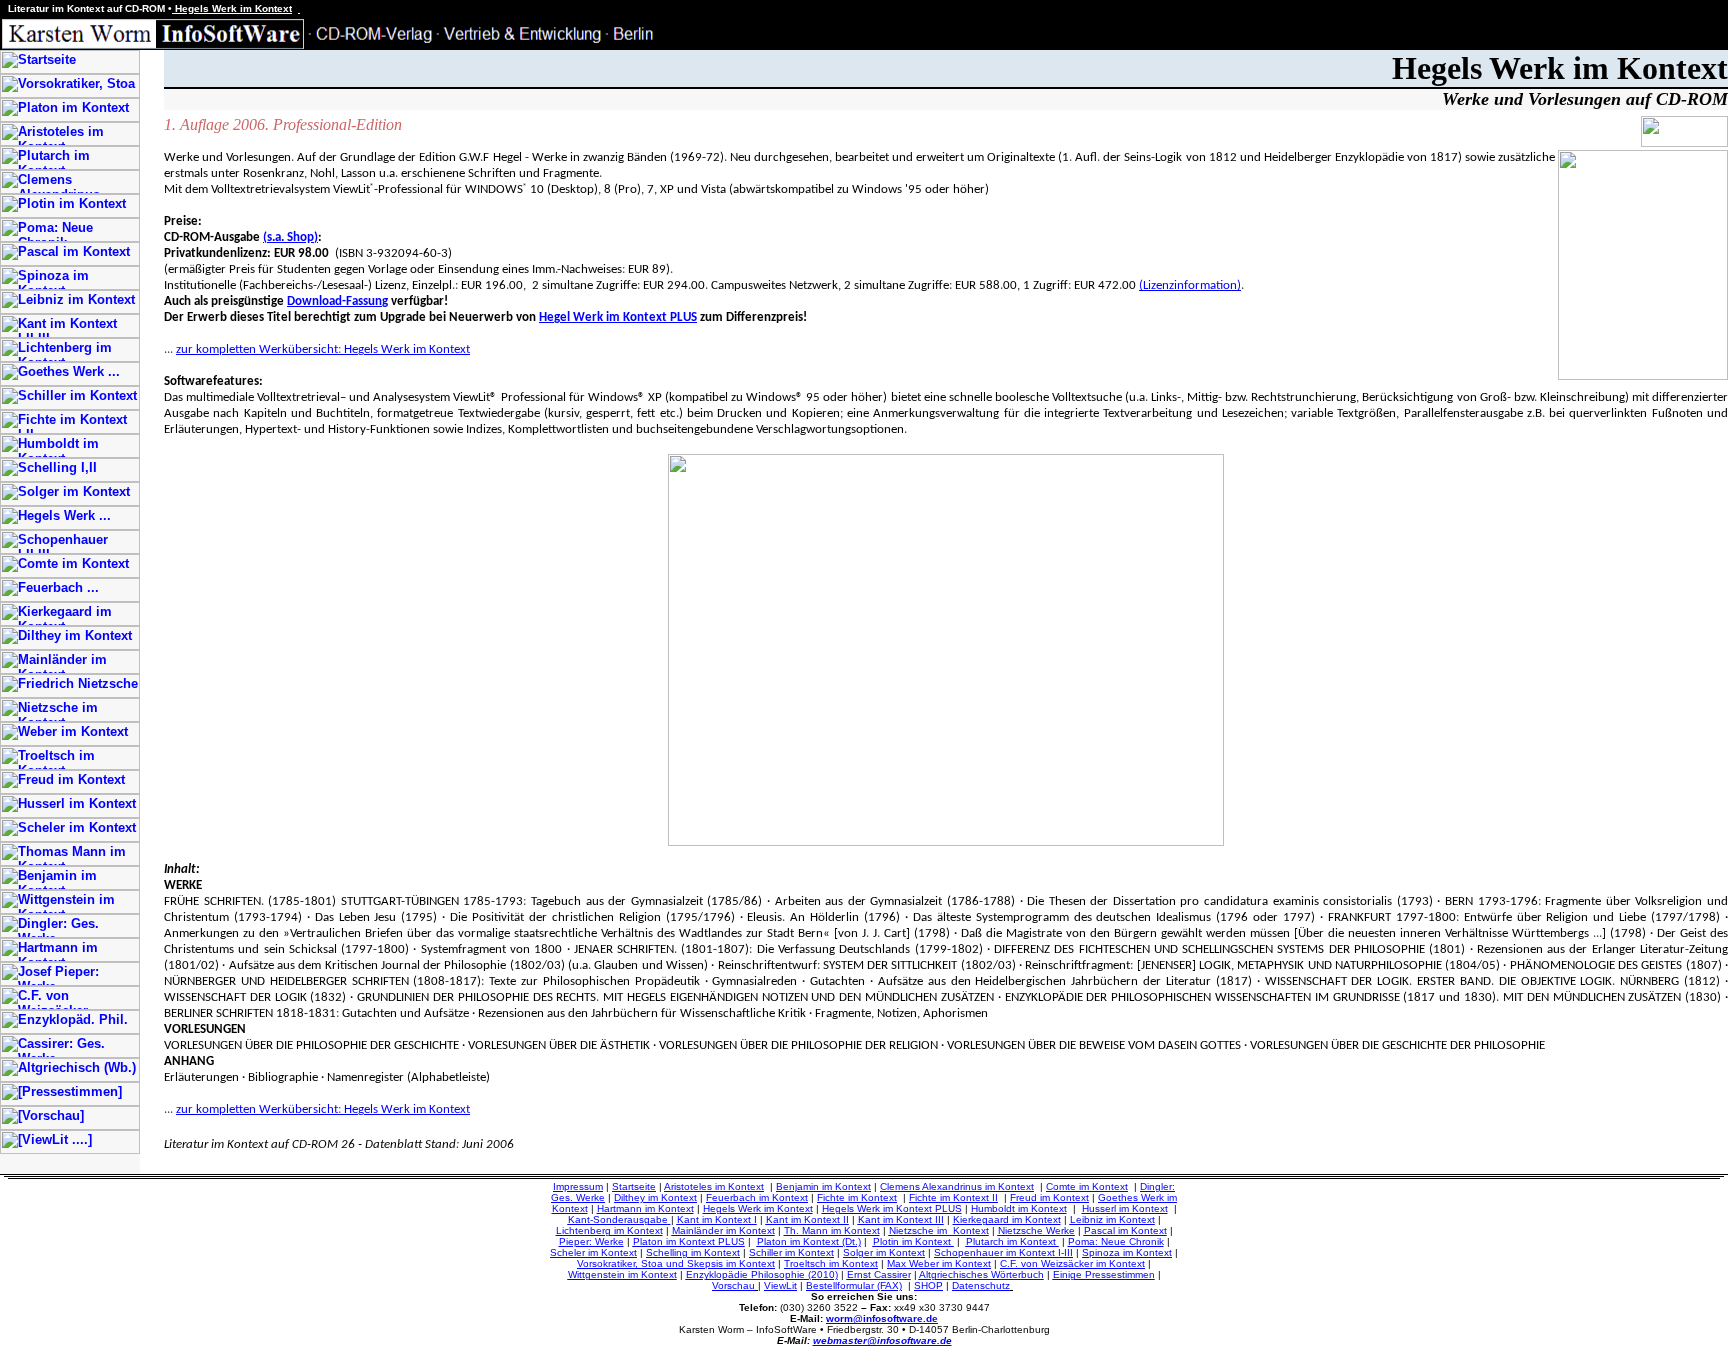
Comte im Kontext (1087, 1186)
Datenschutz (981, 1285)
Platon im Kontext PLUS (689, 1241)
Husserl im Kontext (1125, 1208)
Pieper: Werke (591, 1241)
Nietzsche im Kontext (939, 1230)
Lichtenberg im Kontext (609, 1230)
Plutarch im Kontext (1012, 1241)
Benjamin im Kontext (823, 1186)
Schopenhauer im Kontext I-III (1003, 1252)
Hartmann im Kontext (645, 1208)
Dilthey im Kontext (655, 1197)
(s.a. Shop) (290, 237)
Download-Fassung (337, 301)
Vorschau (733, 1285)
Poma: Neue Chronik (1116, 1241)
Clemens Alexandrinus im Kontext (957, 1186)
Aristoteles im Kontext (714, 1186)
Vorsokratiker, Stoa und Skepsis (650, 1263)
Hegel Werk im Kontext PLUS (618, 317)
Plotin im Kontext (913, 1241)
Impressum (578, 1186)
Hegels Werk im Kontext (758, 1208)
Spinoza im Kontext (1127, 1252)
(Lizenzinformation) (1190, 285)
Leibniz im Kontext (1112, 1219)
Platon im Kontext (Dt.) (809, 1241)
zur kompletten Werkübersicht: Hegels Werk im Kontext (323, 349)
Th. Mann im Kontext (832, 1230)
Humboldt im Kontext (1019, 1208)
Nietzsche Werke (1036, 1230)
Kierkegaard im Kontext (1007, 1219)
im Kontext (749, 1263)
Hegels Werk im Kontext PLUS (892, 1208)
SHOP (928, 1285)
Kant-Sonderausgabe (618, 1219)
